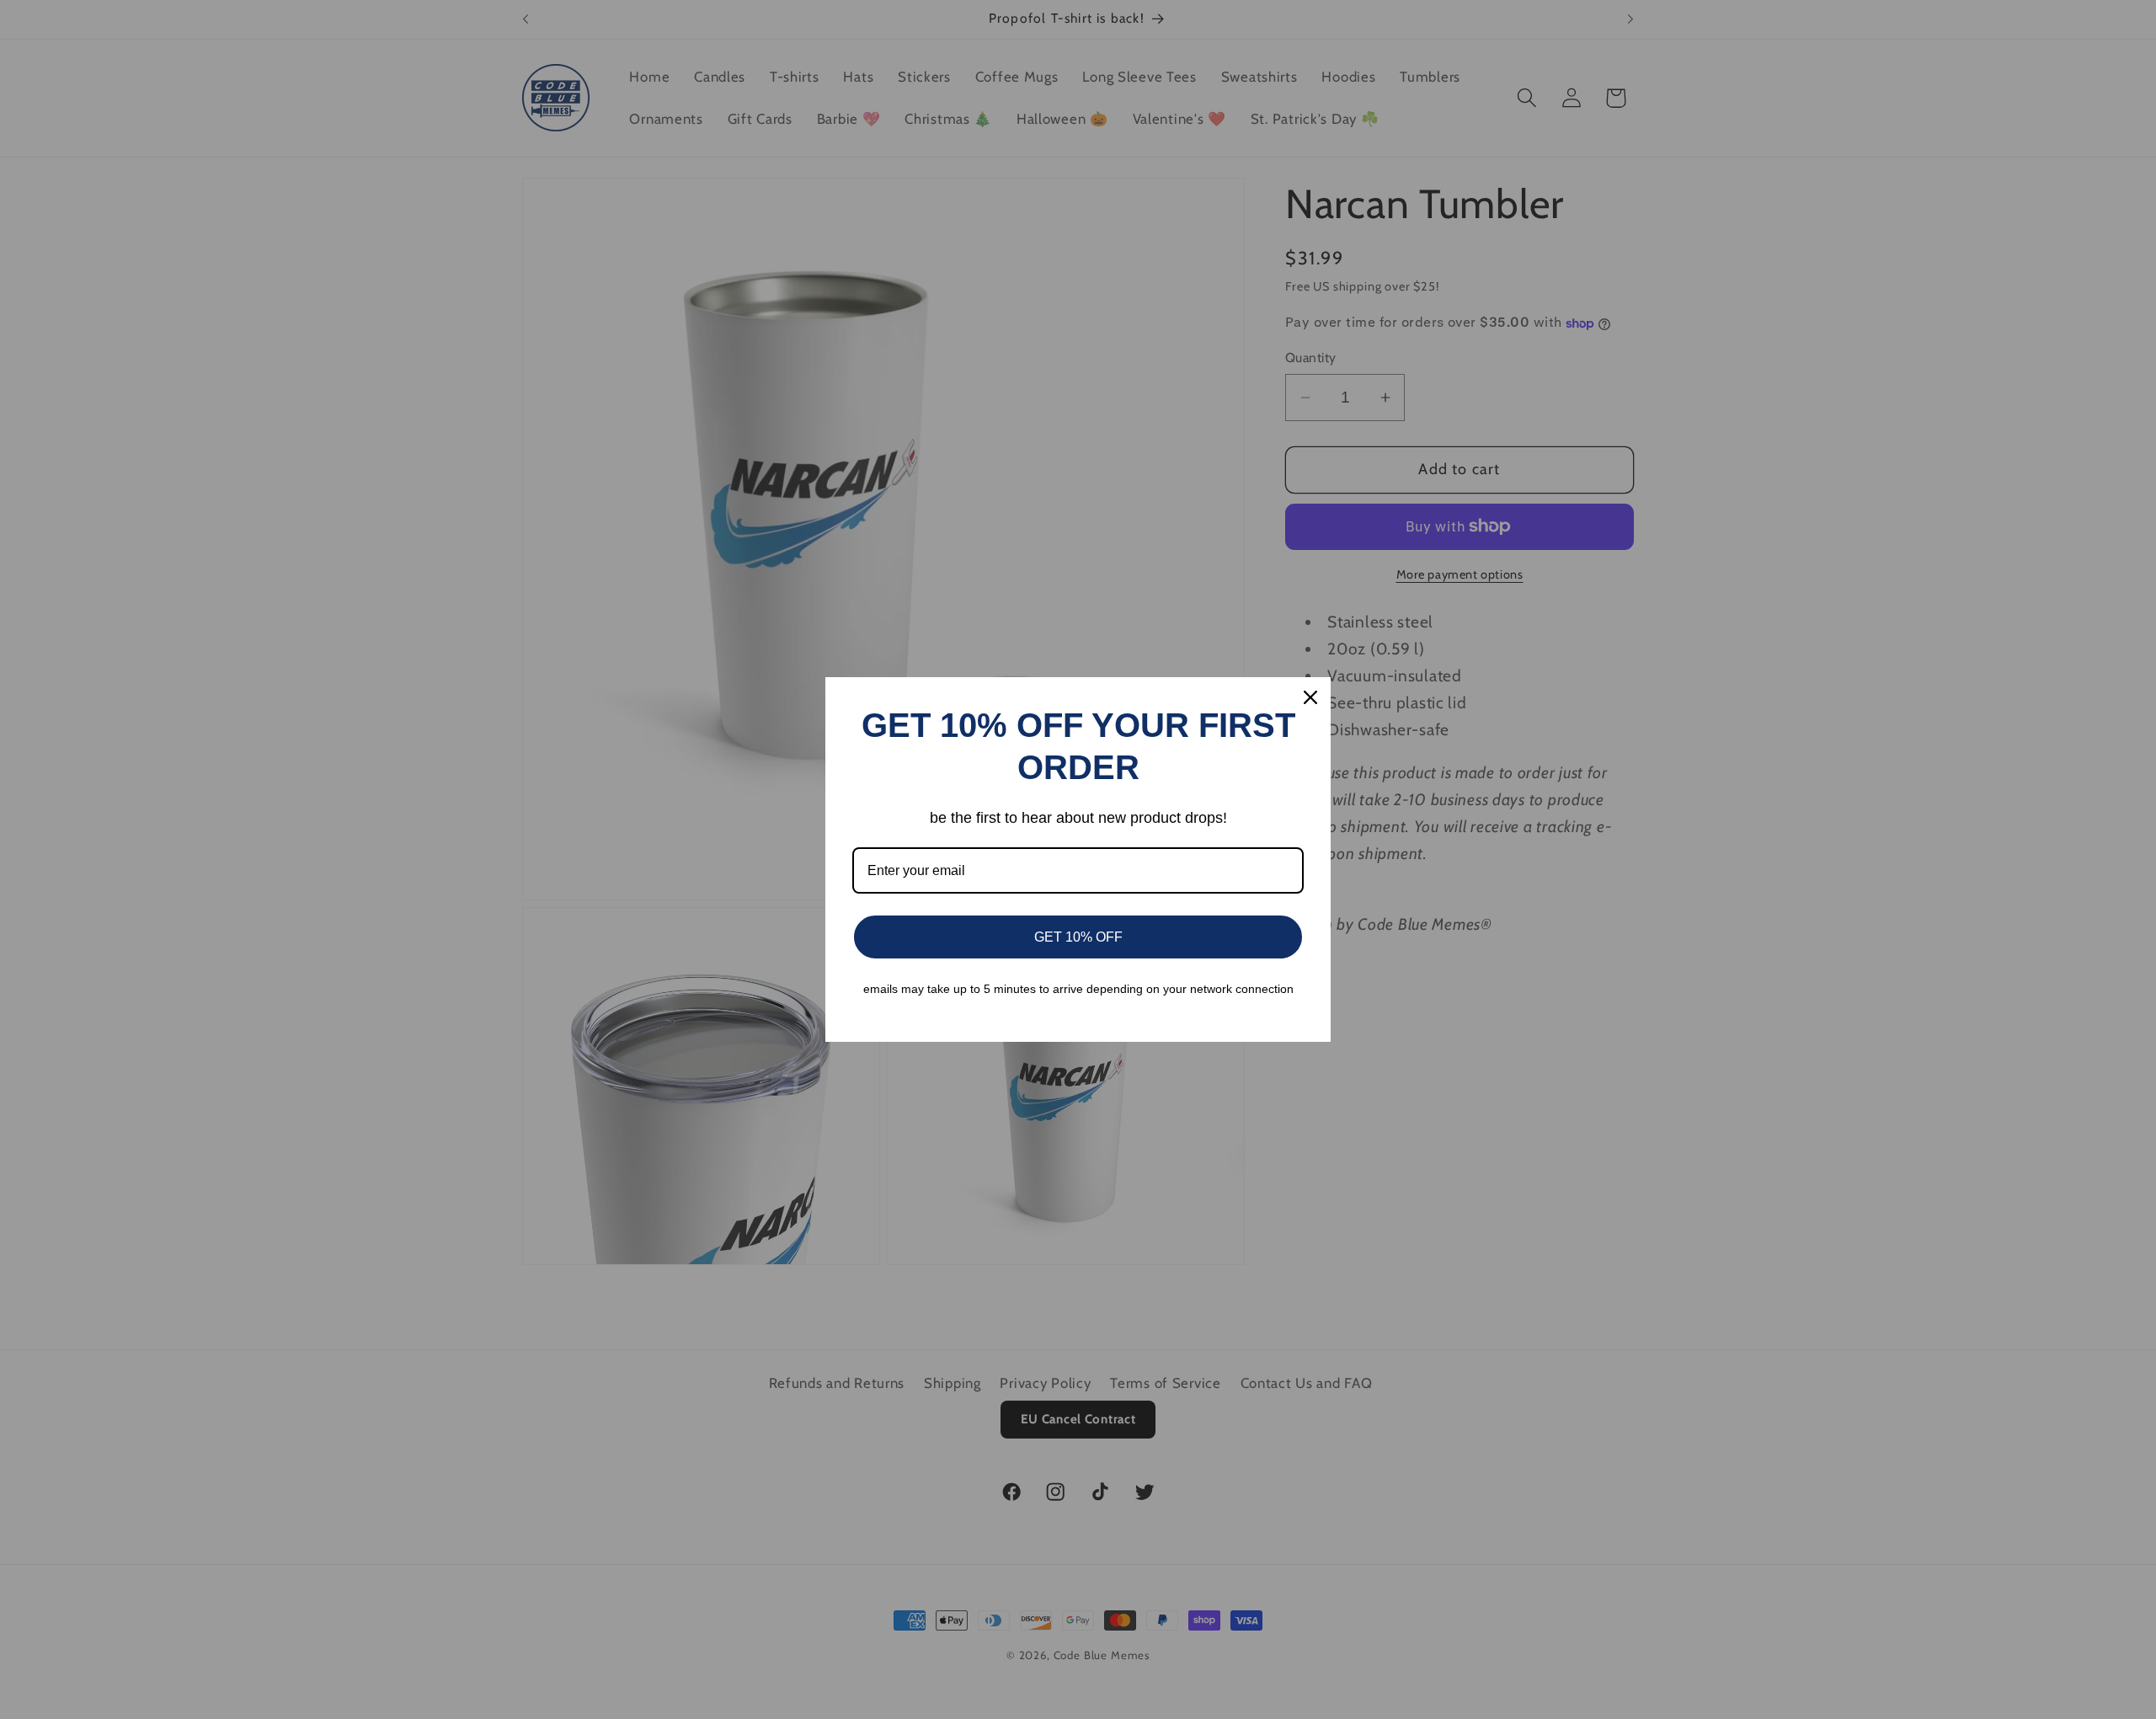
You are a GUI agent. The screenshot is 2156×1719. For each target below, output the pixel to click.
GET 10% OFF (1078, 937)
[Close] (1310, 697)
